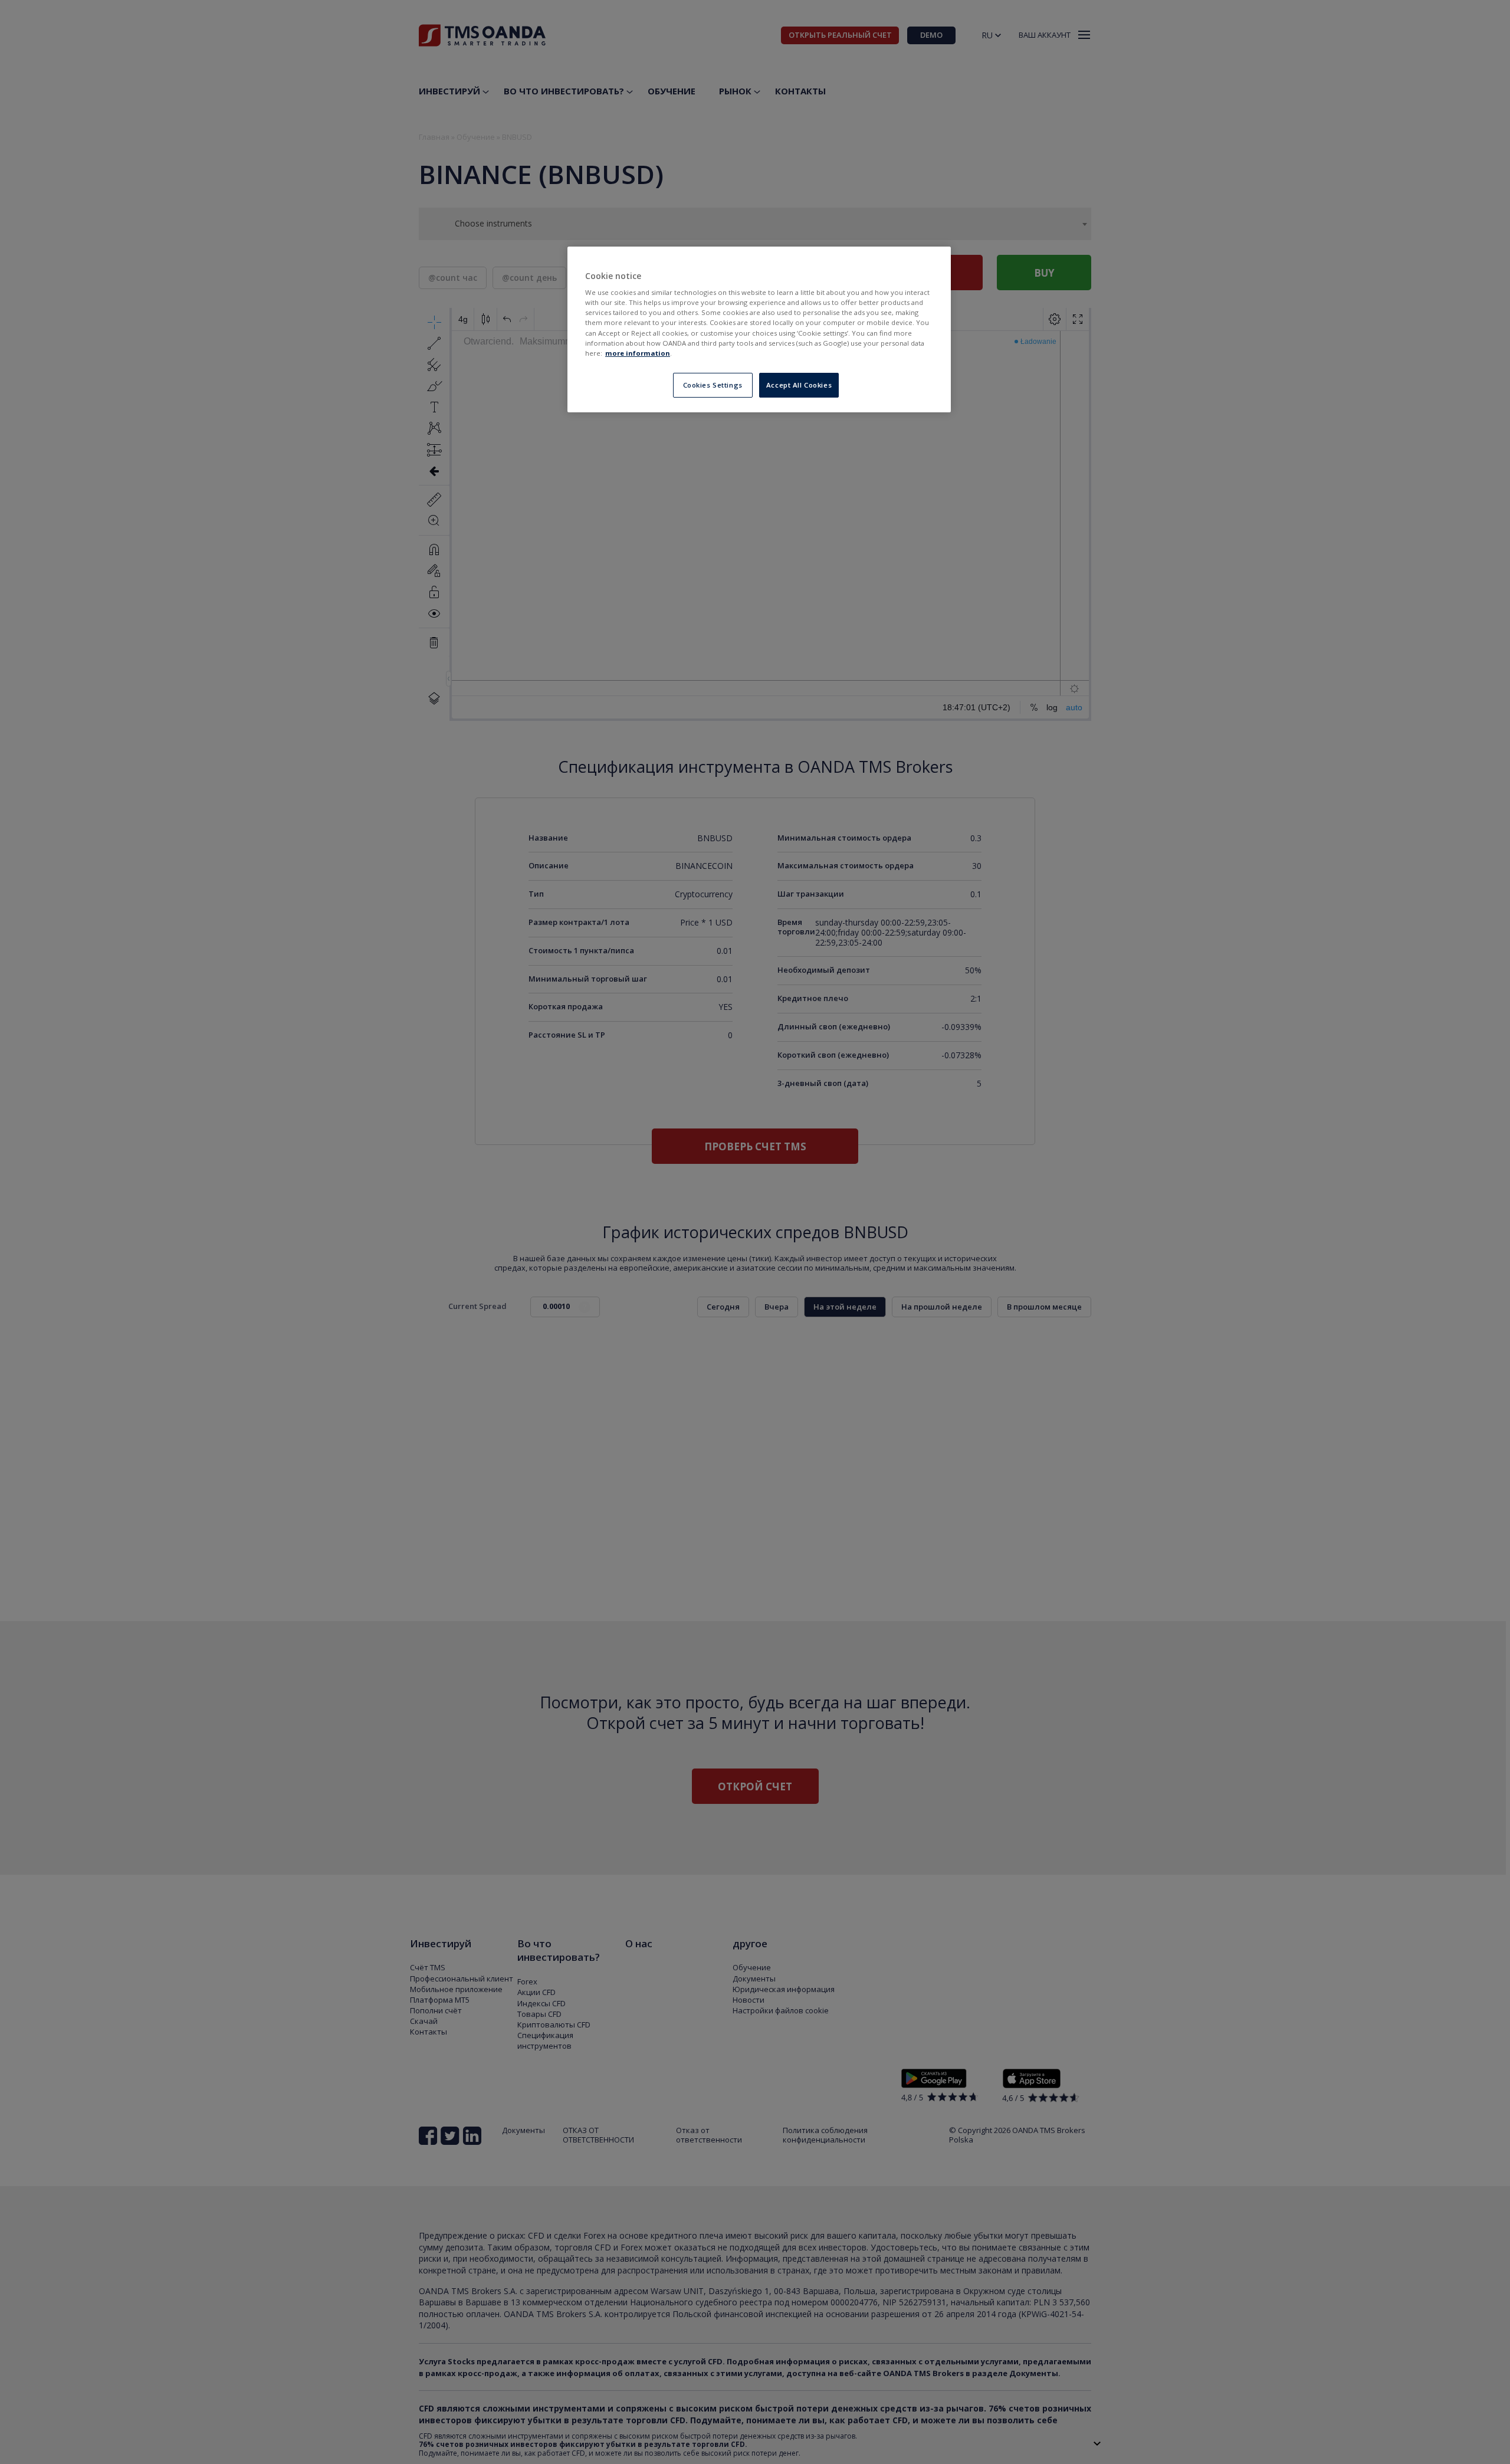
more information (638, 353)
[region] (759, 329)
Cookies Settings (713, 385)
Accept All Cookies (799, 385)
